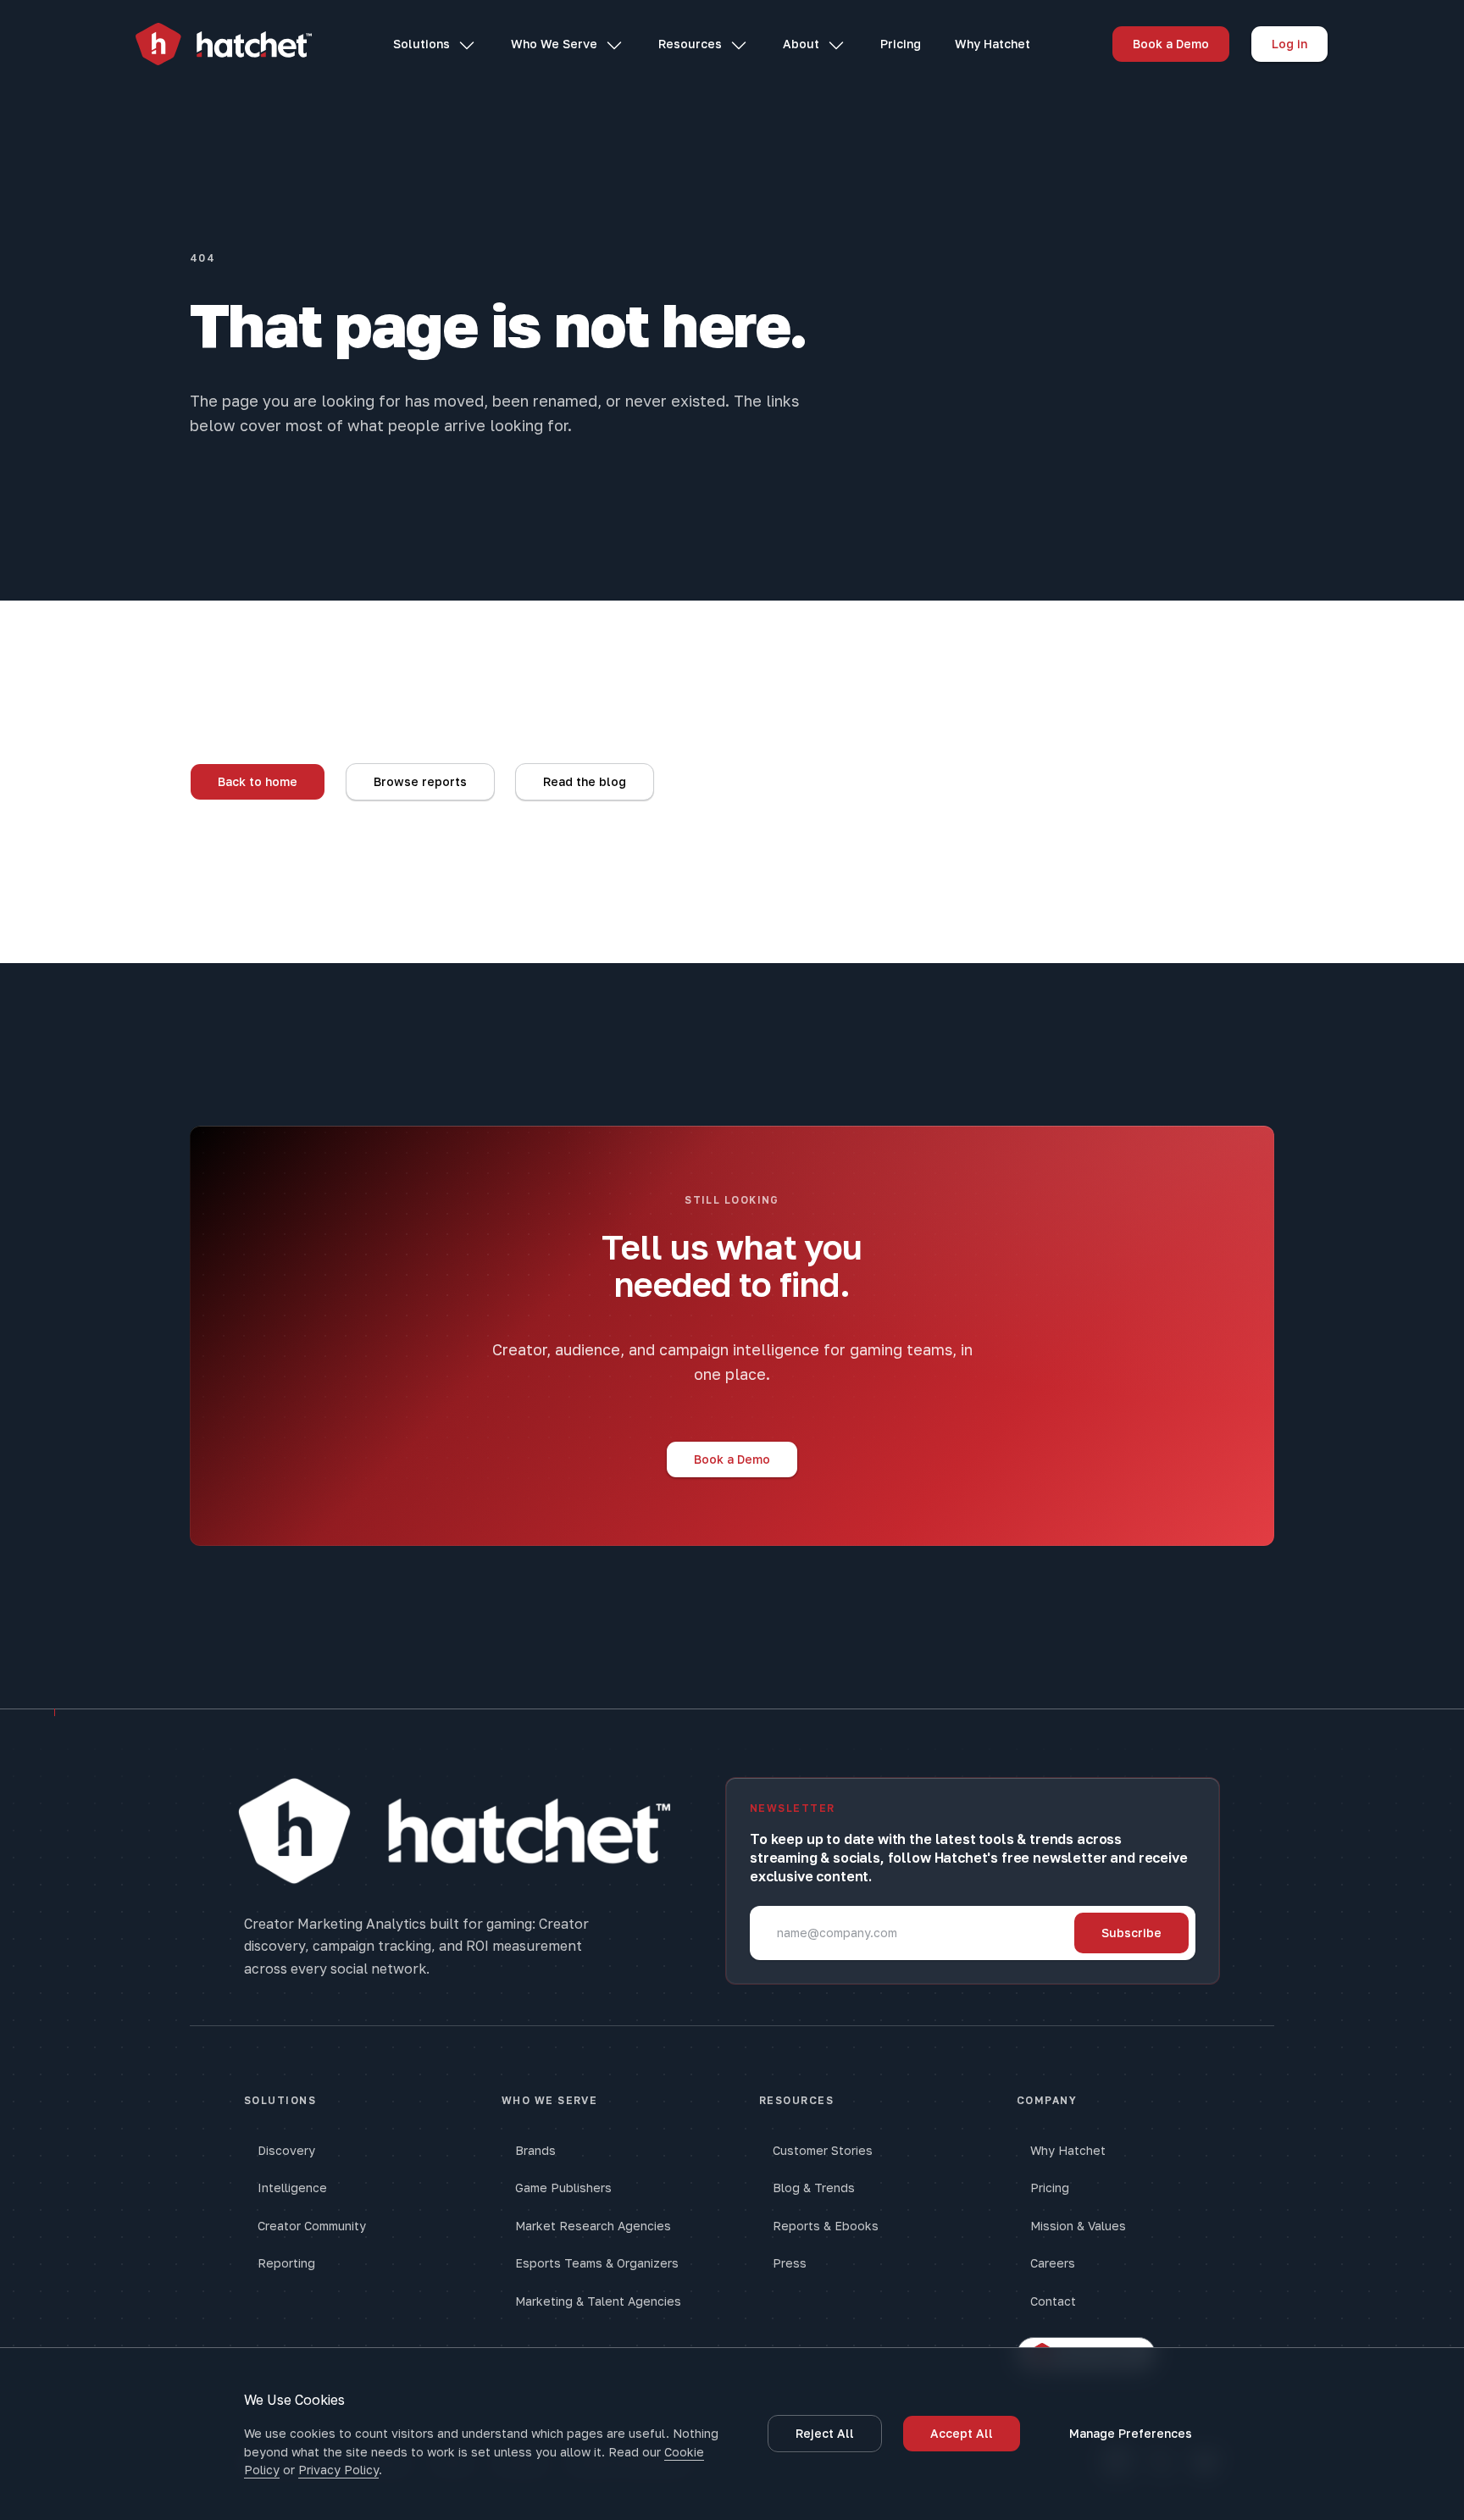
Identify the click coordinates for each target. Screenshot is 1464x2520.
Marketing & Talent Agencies (598, 2301)
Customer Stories (823, 2150)
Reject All (825, 2433)
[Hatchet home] (224, 44)
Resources (690, 44)
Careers (1053, 2263)
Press (790, 2263)
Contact (1053, 2301)
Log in (1289, 44)
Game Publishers (563, 2188)
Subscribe (1131, 1933)
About (801, 44)
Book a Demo (1171, 44)
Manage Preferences (1131, 2433)
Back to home (258, 781)
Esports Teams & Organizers (597, 2263)
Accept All (962, 2433)
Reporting (286, 2263)
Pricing (901, 44)
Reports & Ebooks (826, 2226)
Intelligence (292, 2188)
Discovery (286, 2150)
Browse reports (420, 781)
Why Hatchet (993, 44)
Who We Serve (554, 44)
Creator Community (312, 2226)
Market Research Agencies (593, 2226)
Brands (535, 2150)
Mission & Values (1078, 2226)
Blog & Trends (814, 2188)
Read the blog (585, 781)
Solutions (421, 44)
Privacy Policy (338, 2470)
